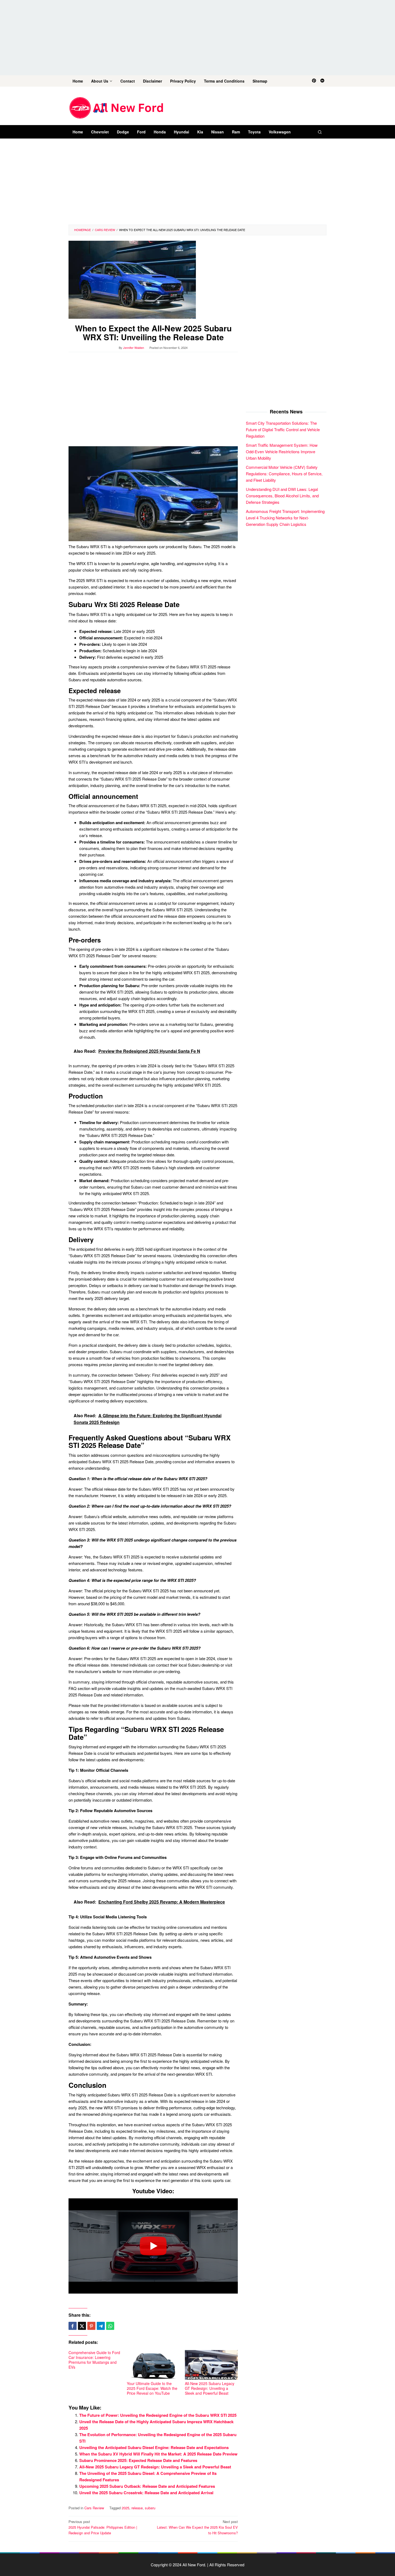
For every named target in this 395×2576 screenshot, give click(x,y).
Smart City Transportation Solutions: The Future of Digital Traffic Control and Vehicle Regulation (283, 429)
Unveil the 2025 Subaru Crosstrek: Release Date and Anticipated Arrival (146, 2493)
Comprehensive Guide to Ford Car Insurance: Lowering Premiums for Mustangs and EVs (94, 2360)
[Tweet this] (82, 2326)
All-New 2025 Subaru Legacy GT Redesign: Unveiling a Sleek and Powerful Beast (210, 2388)
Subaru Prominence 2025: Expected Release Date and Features (138, 2460)
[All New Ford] (116, 107)
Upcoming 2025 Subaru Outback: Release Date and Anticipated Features (147, 2486)
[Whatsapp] (110, 2326)
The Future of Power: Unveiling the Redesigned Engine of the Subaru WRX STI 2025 (158, 2415)
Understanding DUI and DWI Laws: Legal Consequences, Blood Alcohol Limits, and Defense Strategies (282, 495)
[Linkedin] (322, 81)
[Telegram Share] (101, 2326)
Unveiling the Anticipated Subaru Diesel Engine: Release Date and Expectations (154, 2447)
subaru (150, 2508)
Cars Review (94, 2508)
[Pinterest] (314, 81)
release (137, 2508)
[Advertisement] (198, 38)
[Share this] (73, 2326)
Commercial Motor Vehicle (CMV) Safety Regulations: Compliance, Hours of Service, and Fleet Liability (284, 473)
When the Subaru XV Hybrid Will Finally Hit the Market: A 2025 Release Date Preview (158, 2454)
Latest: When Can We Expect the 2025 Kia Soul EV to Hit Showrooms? (197, 2527)
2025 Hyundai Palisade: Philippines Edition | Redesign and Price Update (103, 2527)
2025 (125, 2508)
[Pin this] (91, 2326)
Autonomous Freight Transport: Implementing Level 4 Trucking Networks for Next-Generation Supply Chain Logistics (285, 517)
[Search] (320, 132)
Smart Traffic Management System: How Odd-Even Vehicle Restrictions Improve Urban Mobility (282, 451)
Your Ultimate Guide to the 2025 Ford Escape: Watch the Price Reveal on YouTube (152, 2388)
